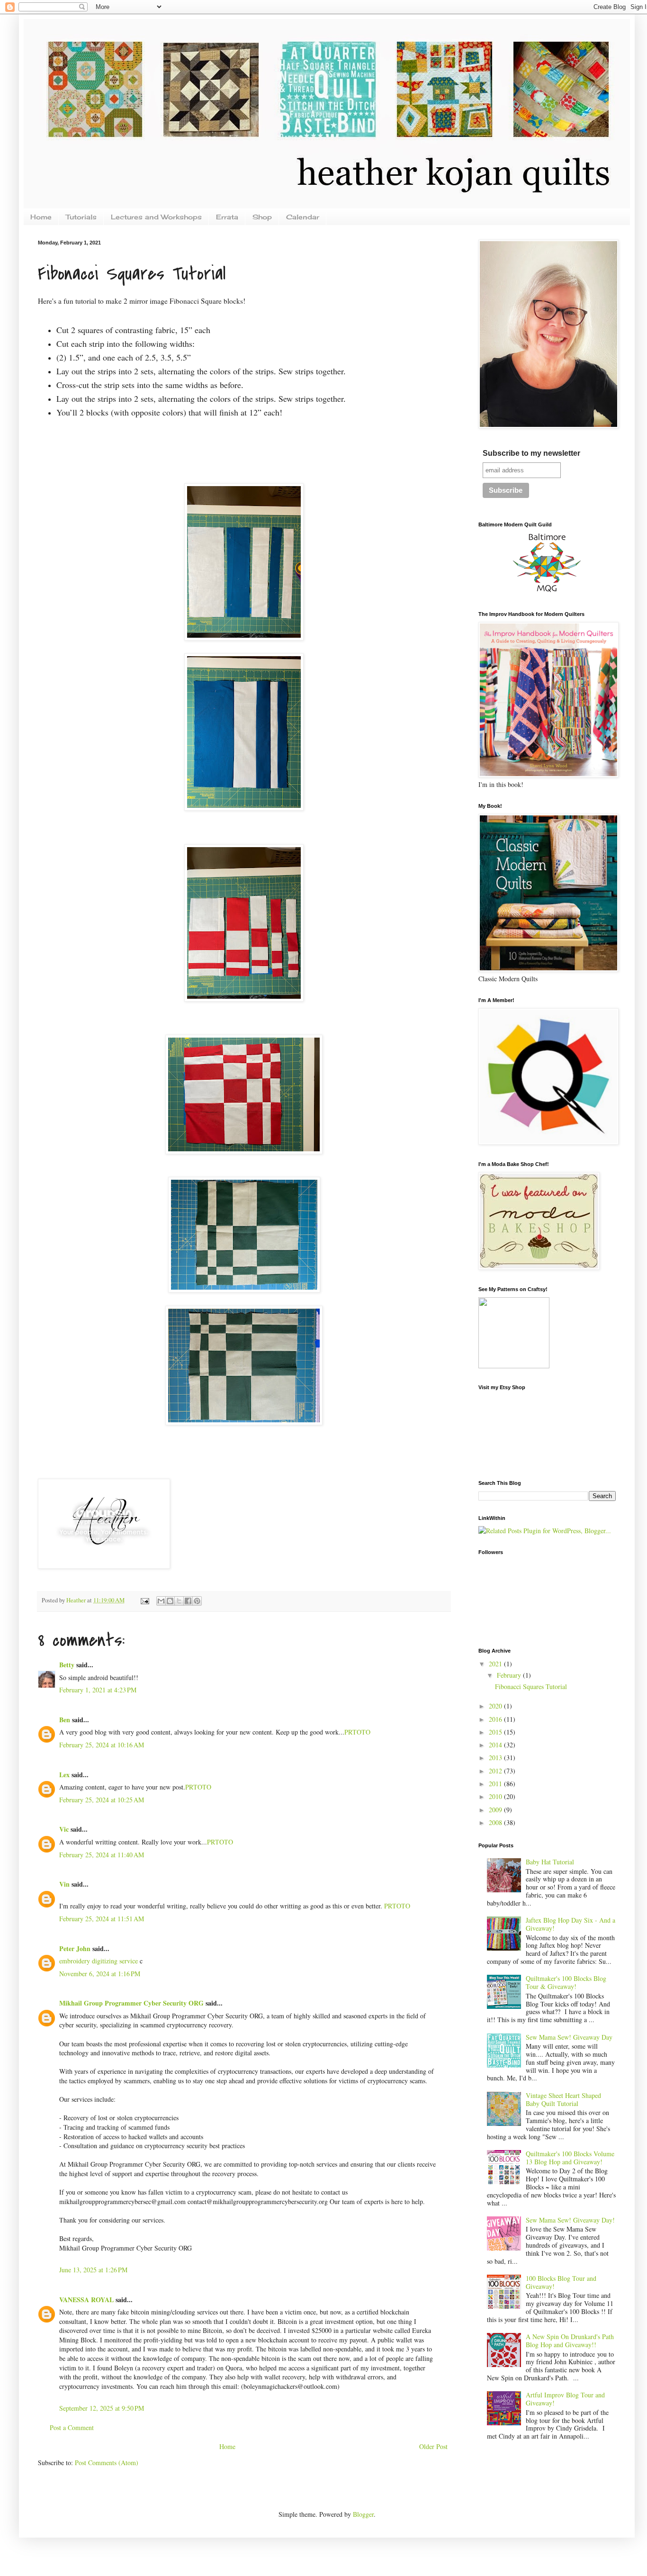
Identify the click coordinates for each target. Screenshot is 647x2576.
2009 (496, 1810)
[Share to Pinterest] (197, 1601)
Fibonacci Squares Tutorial (531, 1686)
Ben (65, 1720)
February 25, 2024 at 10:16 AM (102, 1745)
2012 (496, 1771)
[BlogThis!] (170, 1601)
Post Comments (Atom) (107, 2463)
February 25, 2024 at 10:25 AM (102, 1800)
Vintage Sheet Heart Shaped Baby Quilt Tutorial (563, 2099)
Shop (262, 217)
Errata (227, 217)
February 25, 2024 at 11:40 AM (102, 1855)
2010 (496, 1796)
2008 (496, 1822)
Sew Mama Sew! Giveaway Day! (570, 2220)
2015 (496, 1732)
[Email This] (161, 1601)
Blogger (363, 2514)
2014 (496, 1745)
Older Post (433, 2446)
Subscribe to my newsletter (531, 453)
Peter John (75, 1948)
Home (41, 217)
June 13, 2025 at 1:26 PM (93, 2270)
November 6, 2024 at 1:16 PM (100, 1974)
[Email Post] (144, 1600)
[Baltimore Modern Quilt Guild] (547, 592)
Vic (64, 1829)
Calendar (303, 217)
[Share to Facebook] (188, 1601)
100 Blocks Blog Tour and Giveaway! (561, 2282)
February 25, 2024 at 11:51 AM (102, 1919)
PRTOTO (357, 1732)
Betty (67, 1665)
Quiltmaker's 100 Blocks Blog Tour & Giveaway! (566, 1982)
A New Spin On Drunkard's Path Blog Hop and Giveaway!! (570, 2341)
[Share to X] (179, 1601)
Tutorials (81, 217)
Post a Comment (72, 2427)
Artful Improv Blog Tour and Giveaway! (565, 2399)
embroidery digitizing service (99, 1961)
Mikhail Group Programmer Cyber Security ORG (131, 2003)
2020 (496, 1706)
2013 (496, 1758)
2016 (496, 1719)
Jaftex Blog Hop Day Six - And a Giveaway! (571, 1924)
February (510, 1675)
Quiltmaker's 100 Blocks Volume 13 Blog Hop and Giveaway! (570, 2158)
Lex (64, 1775)
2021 (496, 1664)
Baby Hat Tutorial (550, 1862)
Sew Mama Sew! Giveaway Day (569, 2037)
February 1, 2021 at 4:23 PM (98, 1690)
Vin (64, 1884)
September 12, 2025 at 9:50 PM (102, 2408)
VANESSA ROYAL (86, 2300)
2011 (496, 1784)
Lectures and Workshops (156, 217)
